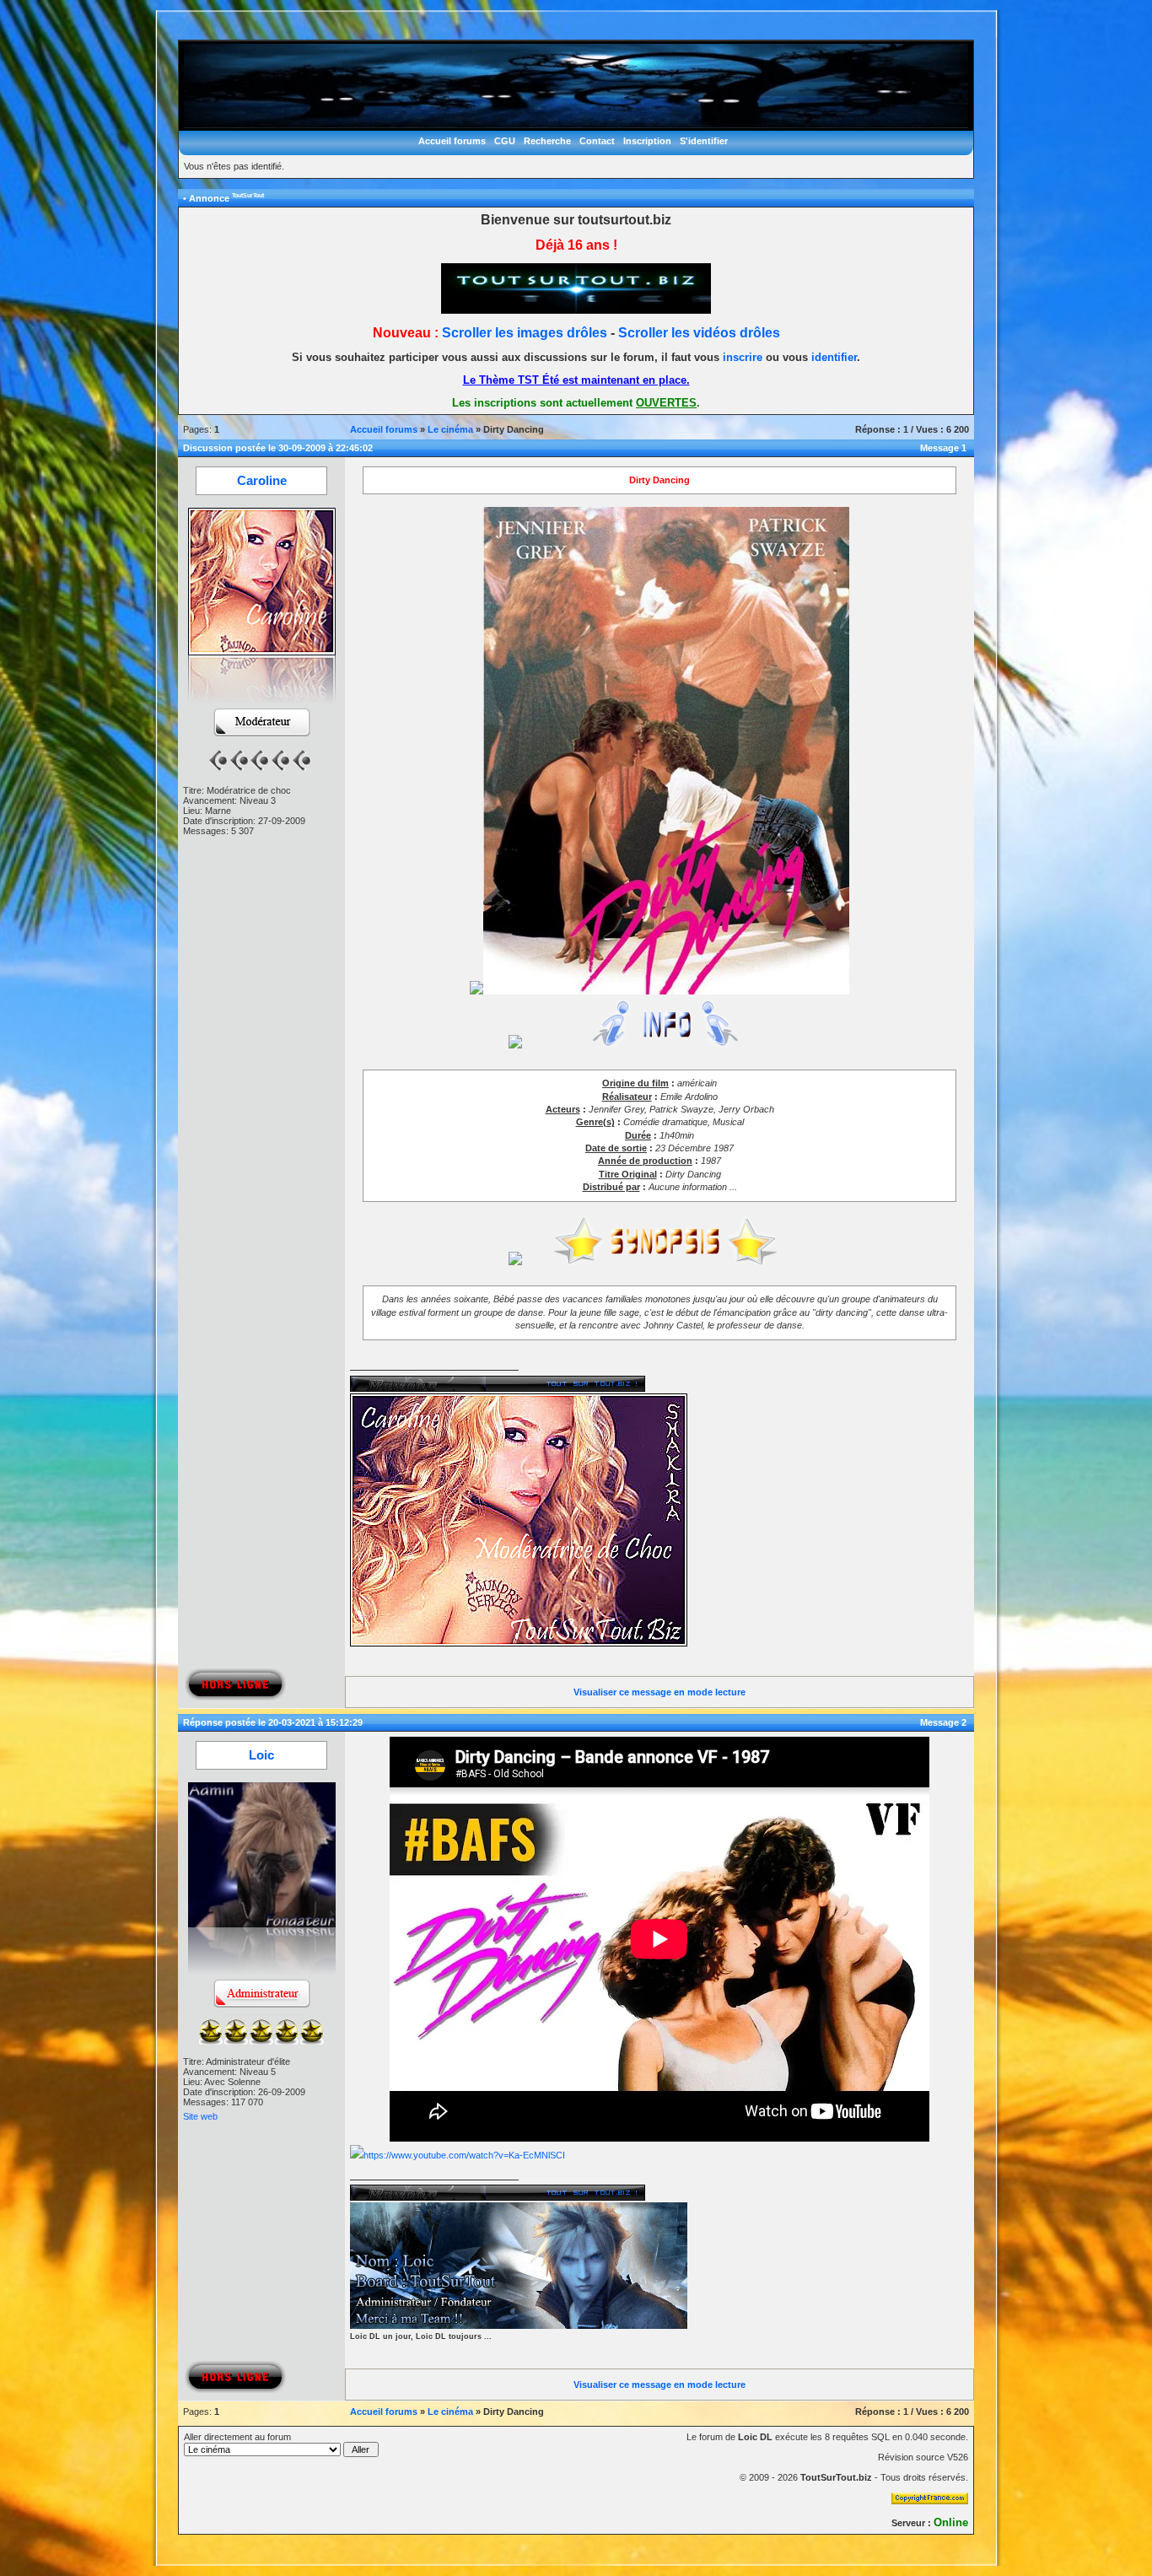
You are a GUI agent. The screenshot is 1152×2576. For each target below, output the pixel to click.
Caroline (262, 481)
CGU (505, 141)
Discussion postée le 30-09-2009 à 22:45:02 (278, 448)
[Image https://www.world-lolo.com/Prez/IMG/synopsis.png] (660, 1262)
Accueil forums (452, 141)
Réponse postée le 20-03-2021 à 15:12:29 (273, 1722)
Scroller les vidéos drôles (699, 333)
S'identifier (704, 141)
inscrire (743, 357)
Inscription (647, 141)
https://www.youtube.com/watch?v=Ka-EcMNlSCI (464, 2155)
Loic (261, 1755)
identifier (834, 357)
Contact (597, 141)
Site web (200, 2116)
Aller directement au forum (237, 2437)
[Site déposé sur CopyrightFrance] (930, 2501)
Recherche (547, 141)
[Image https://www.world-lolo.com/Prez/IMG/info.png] (660, 1045)
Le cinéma (450, 429)
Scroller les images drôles (525, 333)
